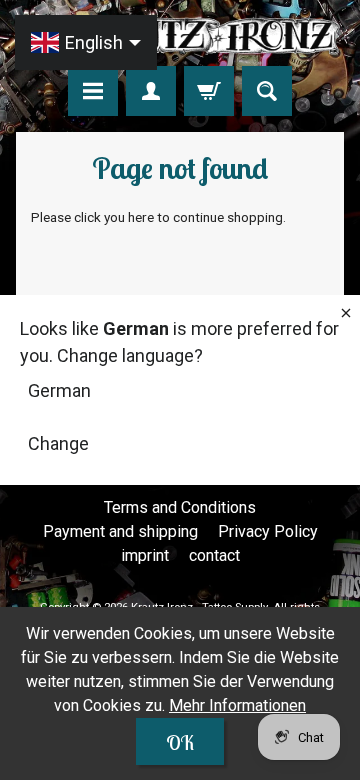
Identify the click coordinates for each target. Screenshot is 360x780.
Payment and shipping (120, 531)
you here (129, 217)
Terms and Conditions (180, 507)
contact (214, 555)
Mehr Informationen (237, 705)
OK (180, 742)
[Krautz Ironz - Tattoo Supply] (180, 36)
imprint (145, 555)
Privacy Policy (268, 531)
